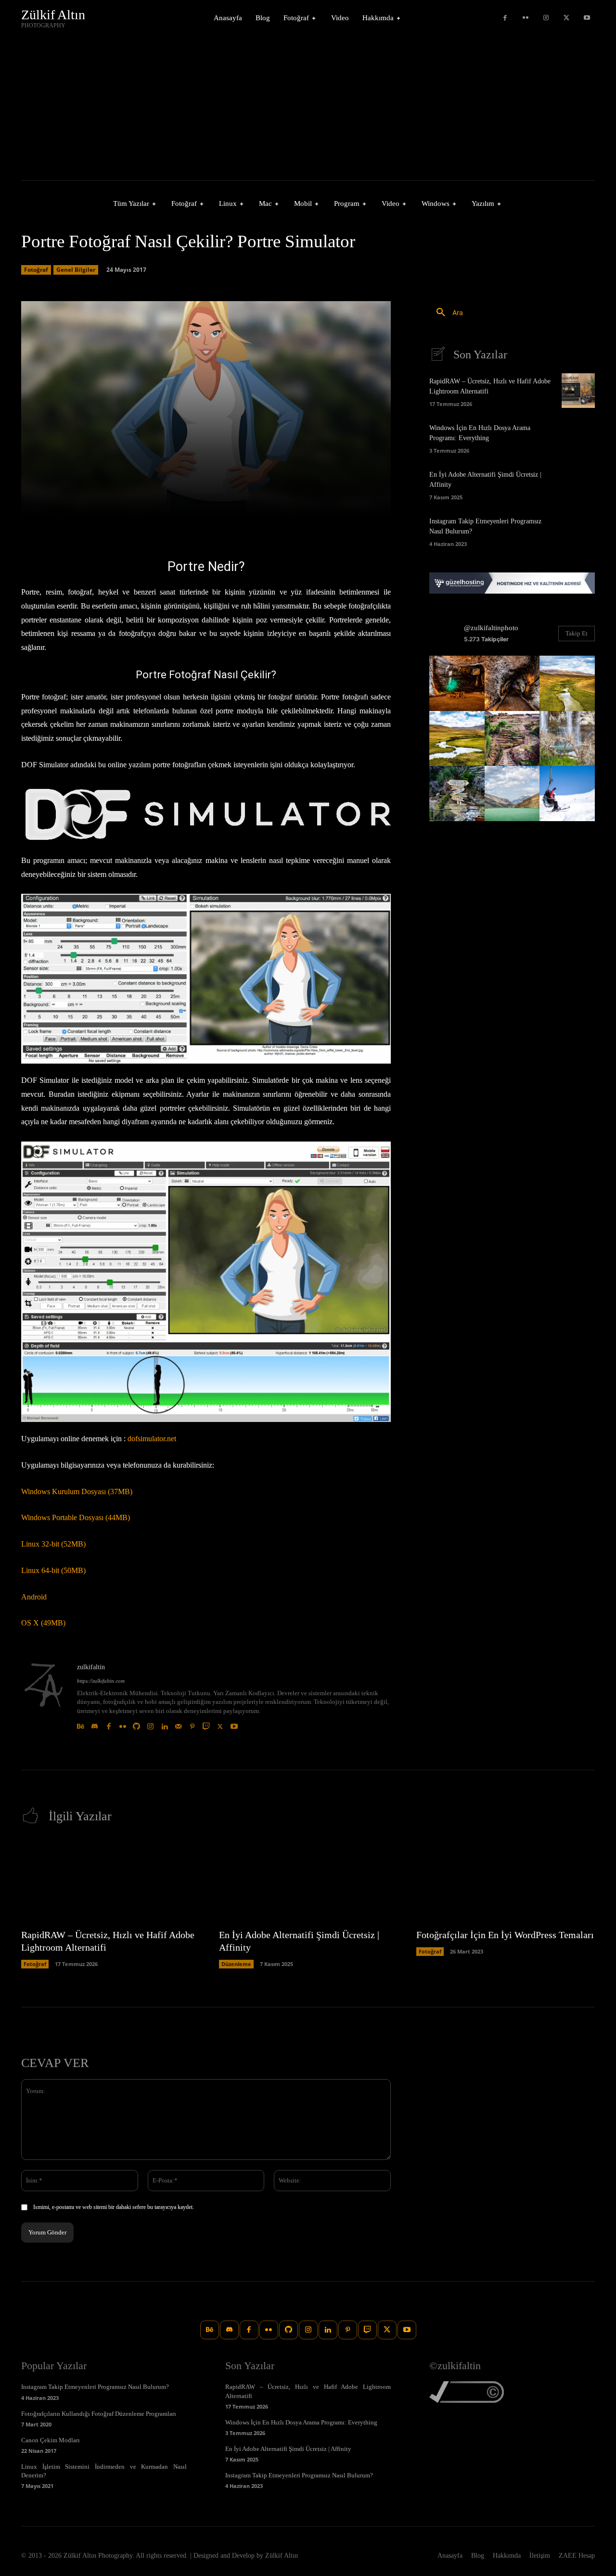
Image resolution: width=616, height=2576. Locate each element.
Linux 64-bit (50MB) (53, 1570)
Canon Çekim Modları (51, 2440)
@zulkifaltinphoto (491, 628)
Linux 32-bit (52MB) (53, 1544)
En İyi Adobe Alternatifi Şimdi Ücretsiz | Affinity (288, 2449)
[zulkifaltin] (44, 1697)
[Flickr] (526, 18)
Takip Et (577, 633)
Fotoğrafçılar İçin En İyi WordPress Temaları (505, 1935)
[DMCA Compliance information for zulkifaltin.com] (467, 2400)
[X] (567, 18)
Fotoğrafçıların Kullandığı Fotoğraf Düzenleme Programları (99, 2414)
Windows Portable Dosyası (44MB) (76, 1517)
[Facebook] (505, 18)
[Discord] (95, 1724)
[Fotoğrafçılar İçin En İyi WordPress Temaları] (506, 1881)
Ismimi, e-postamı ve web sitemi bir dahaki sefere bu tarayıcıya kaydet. (114, 2207)
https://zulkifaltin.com (101, 1681)
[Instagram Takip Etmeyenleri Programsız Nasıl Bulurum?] (578, 531)
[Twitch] (206, 1724)
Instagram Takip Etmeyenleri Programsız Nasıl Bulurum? (95, 2387)
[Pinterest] (192, 1724)
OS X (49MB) (43, 1623)
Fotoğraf (36, 270)
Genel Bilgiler (76, 270)
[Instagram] (546, 18)
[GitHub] (136, 1724)
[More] (381, 505)
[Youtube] (587, 18)
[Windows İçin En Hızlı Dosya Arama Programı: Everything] (578, 437)
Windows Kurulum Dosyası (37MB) (77, 1491)
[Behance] (81, 1724)
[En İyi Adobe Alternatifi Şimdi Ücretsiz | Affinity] (578, 484)
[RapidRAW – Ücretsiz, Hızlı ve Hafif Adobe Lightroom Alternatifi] (578, 391)
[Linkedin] (164, 1724)
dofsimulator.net (152, 1439)
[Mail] (178, 1724)
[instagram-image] (457, 683)
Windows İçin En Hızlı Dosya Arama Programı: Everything (301, 2422)
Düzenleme (236, 1964)
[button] (446, 313)
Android (34, 1597)
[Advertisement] (308, 108)
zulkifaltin (91, 1667)
